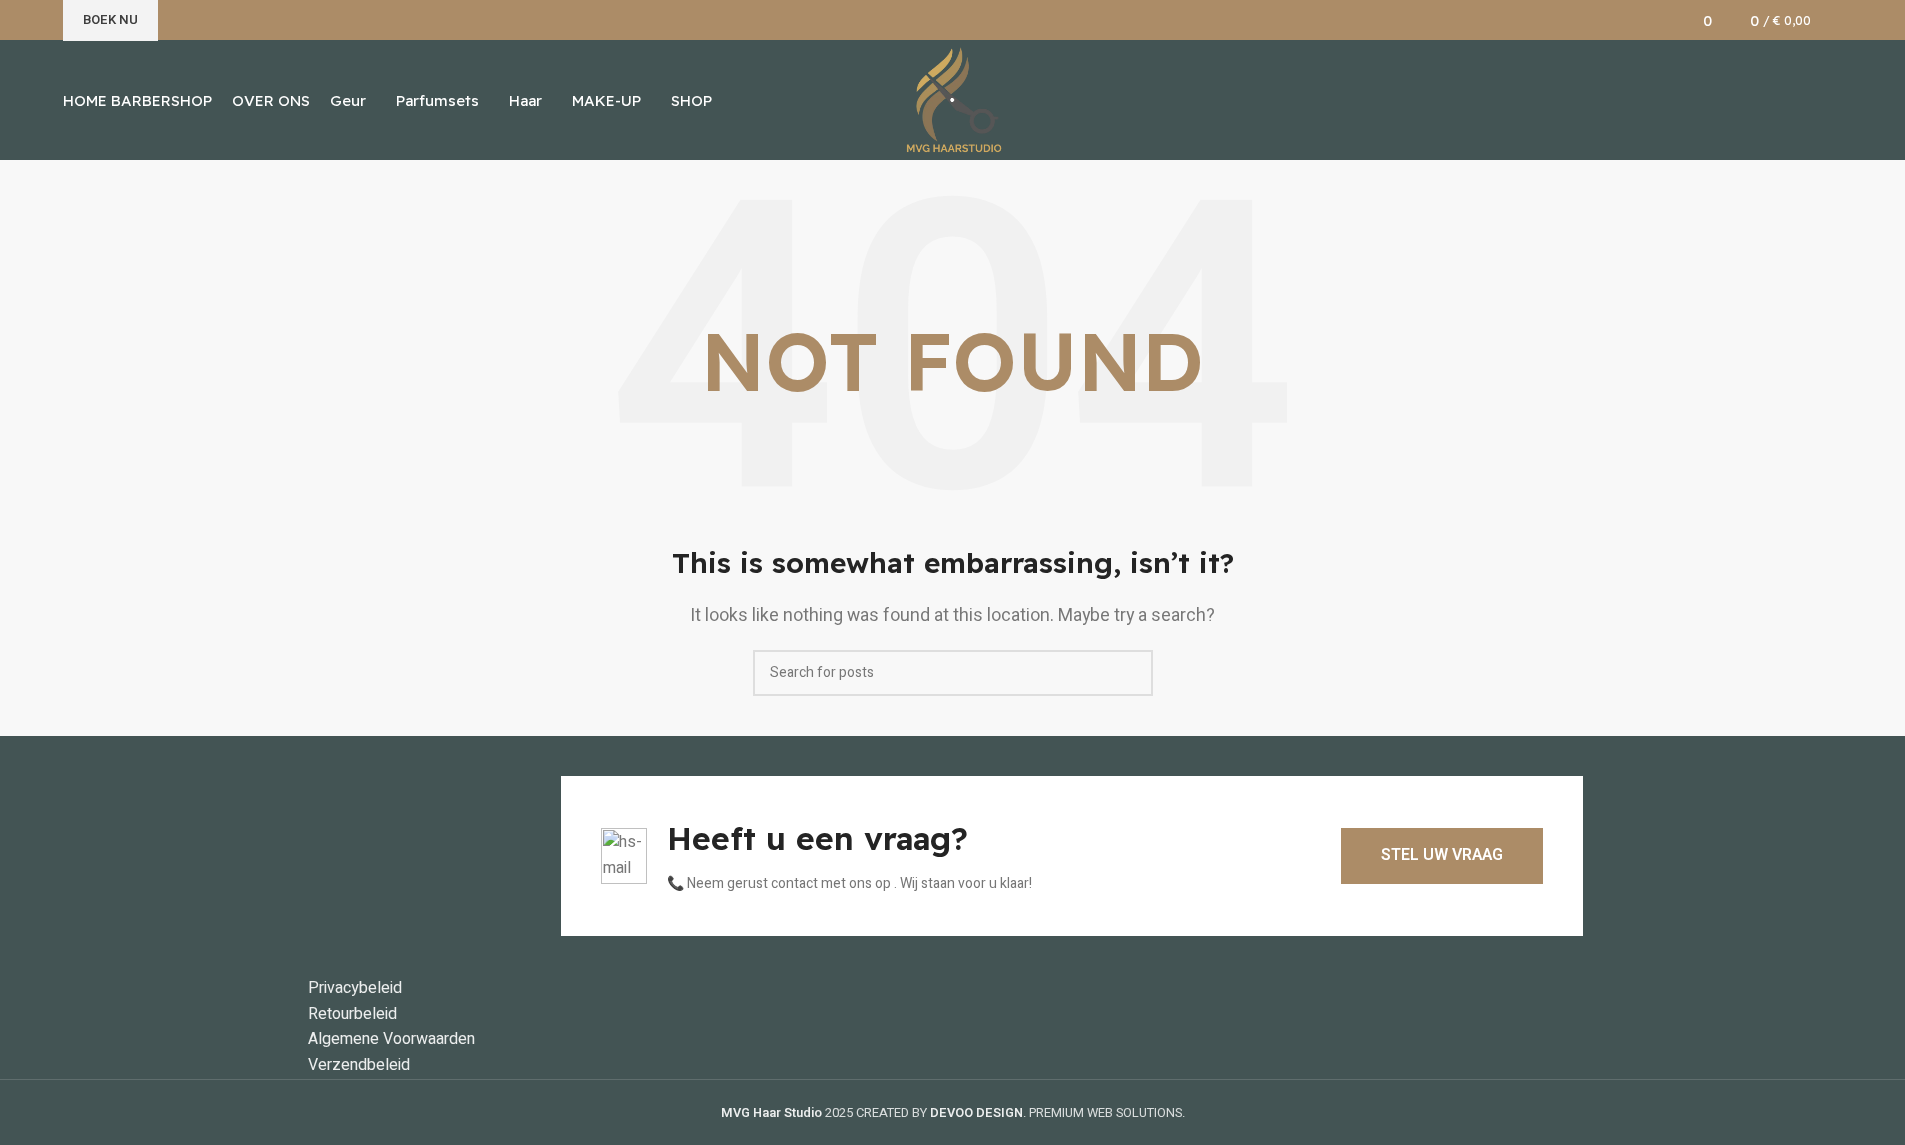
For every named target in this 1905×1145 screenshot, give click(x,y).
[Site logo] (952, 99)
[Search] (1836, 20)
